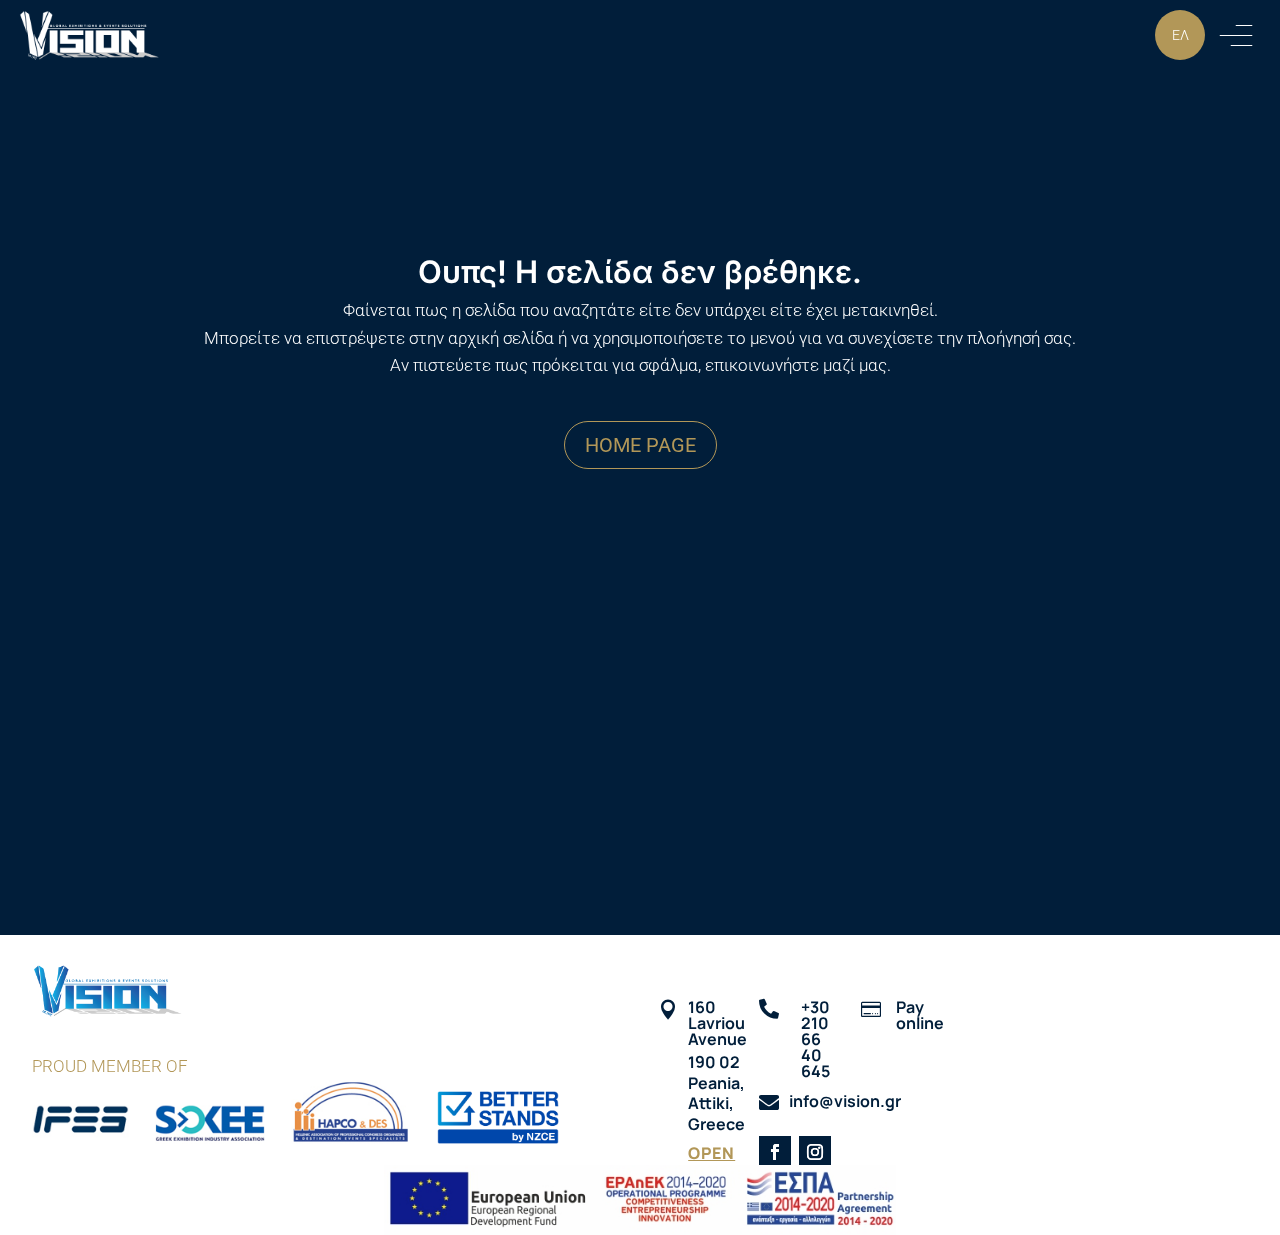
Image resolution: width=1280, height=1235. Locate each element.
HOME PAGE (640, 445)
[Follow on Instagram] (815, 1152)
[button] (1236, 35)
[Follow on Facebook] (775, 1152)
